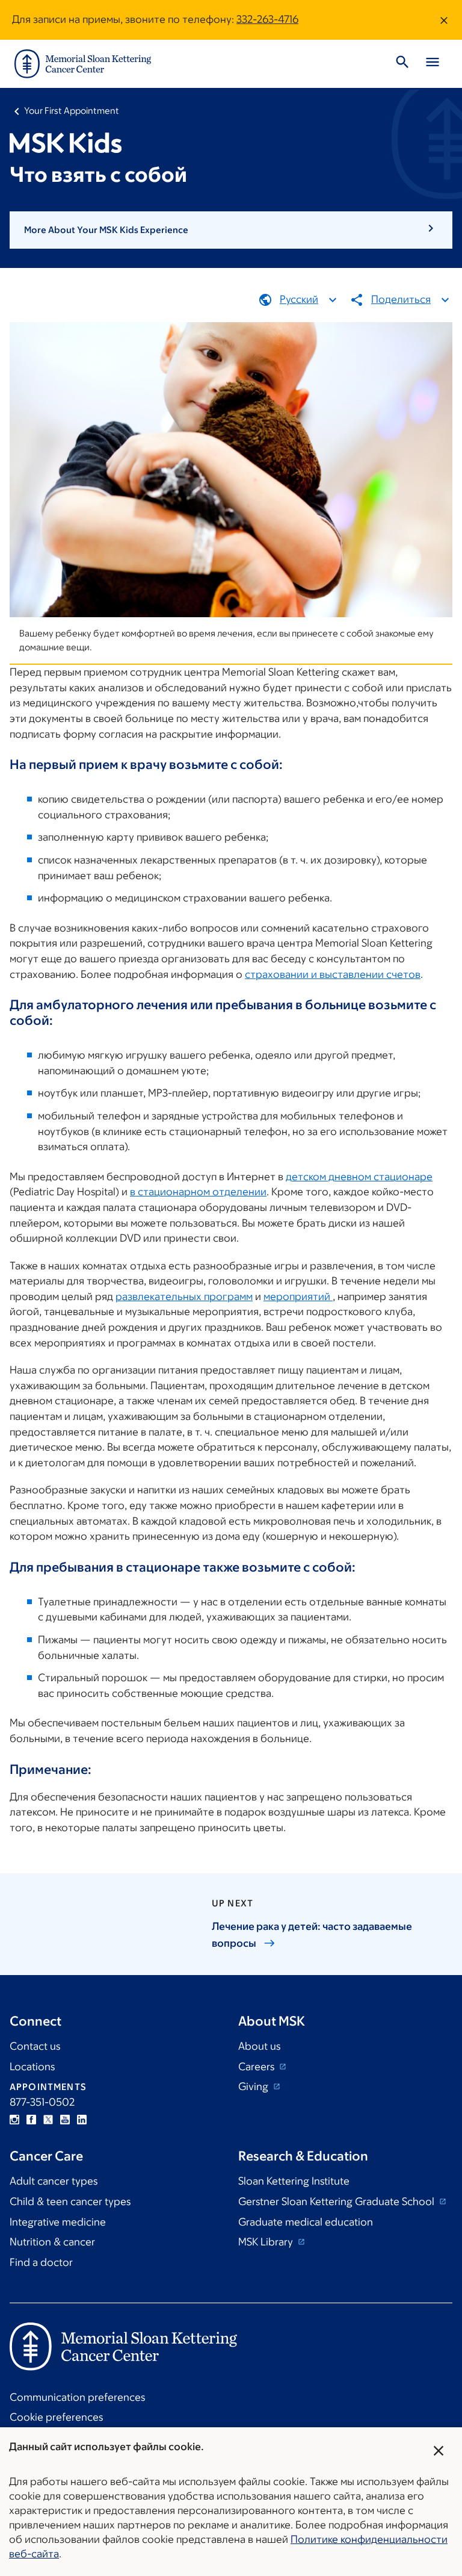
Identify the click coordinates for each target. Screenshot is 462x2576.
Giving (254, 2086)
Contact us (35, 2046)
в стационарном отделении (198, 1192)
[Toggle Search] (402, 64)
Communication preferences (77, 2397)
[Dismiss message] (444, 20)
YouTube (65, 2120)
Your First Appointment (72, 110)
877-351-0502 (42, 2102)
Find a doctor (41, 2262)
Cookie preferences (56, 2417)
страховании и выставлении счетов (333, 974)
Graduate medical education (306, 2222)
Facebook (31, 2120)
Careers (257, 2067)
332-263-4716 (267, 19)
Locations (32, 2067)
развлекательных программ (184, 1296)
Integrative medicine (58, 2222)
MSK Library (267, 2242)
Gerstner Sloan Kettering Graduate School (337, 2201)
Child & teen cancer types (70, 2201)
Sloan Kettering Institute (294, 2181)
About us (259, 2046)
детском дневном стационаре (359, 1177)
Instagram (14, 2120)
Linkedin (82, 2120)
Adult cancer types (54, 2181)
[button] (231, 230)
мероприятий (298, 1296)
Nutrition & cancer (52, 2242)
